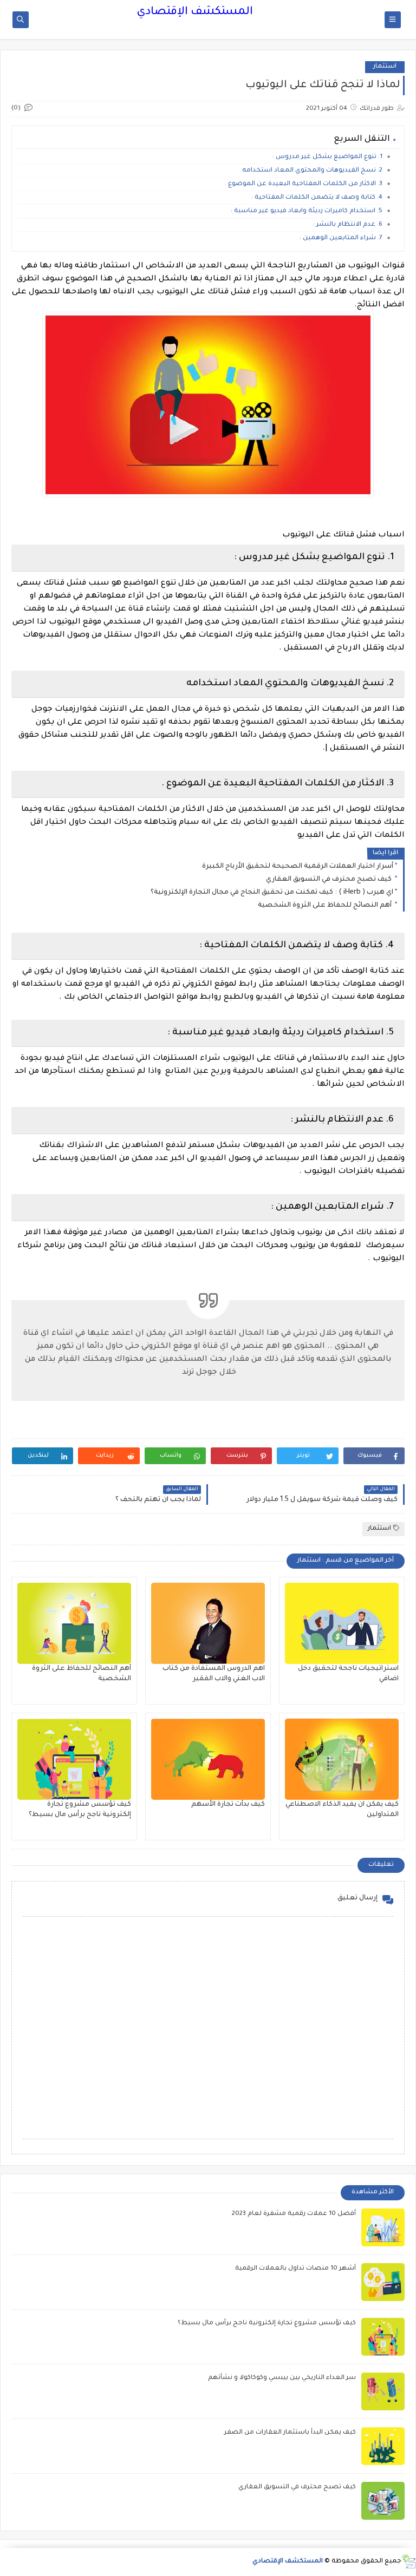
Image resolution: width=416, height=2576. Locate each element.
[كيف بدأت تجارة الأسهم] (208, 1759)
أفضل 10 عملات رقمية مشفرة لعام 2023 (294, 2214)
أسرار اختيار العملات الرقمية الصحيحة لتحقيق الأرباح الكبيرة (298, 867)
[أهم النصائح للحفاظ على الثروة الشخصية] (74, 1623)
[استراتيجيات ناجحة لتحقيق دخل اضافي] (342, 1623)
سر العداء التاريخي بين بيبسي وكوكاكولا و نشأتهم (282, 2378)
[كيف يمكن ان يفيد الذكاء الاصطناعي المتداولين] (342, 1759)
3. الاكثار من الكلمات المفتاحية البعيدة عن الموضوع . (304, 184)
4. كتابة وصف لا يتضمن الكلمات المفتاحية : (317, 198)
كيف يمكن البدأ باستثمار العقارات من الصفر (290, 2433)
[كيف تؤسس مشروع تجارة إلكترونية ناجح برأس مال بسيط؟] (74, 1759)
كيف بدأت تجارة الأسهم (228, 1805)
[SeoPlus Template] (409, 2562)
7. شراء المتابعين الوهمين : (341, 238)
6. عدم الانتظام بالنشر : (348, 225)
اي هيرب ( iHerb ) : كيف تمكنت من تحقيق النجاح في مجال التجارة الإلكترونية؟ (272, 893)
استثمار (385, 67)
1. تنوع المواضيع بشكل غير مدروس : (327, 157)
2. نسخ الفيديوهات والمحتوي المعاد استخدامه (312, 171)
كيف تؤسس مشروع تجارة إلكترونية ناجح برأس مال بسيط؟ (267, 2323)
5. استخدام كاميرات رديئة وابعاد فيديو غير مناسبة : (307, 211)
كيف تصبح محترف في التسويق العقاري (330, 880)
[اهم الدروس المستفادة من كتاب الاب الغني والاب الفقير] (208, 1623)
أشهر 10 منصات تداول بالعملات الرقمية (295, 2269)
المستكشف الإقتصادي (195, 12)
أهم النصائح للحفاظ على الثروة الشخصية (326, 906)
